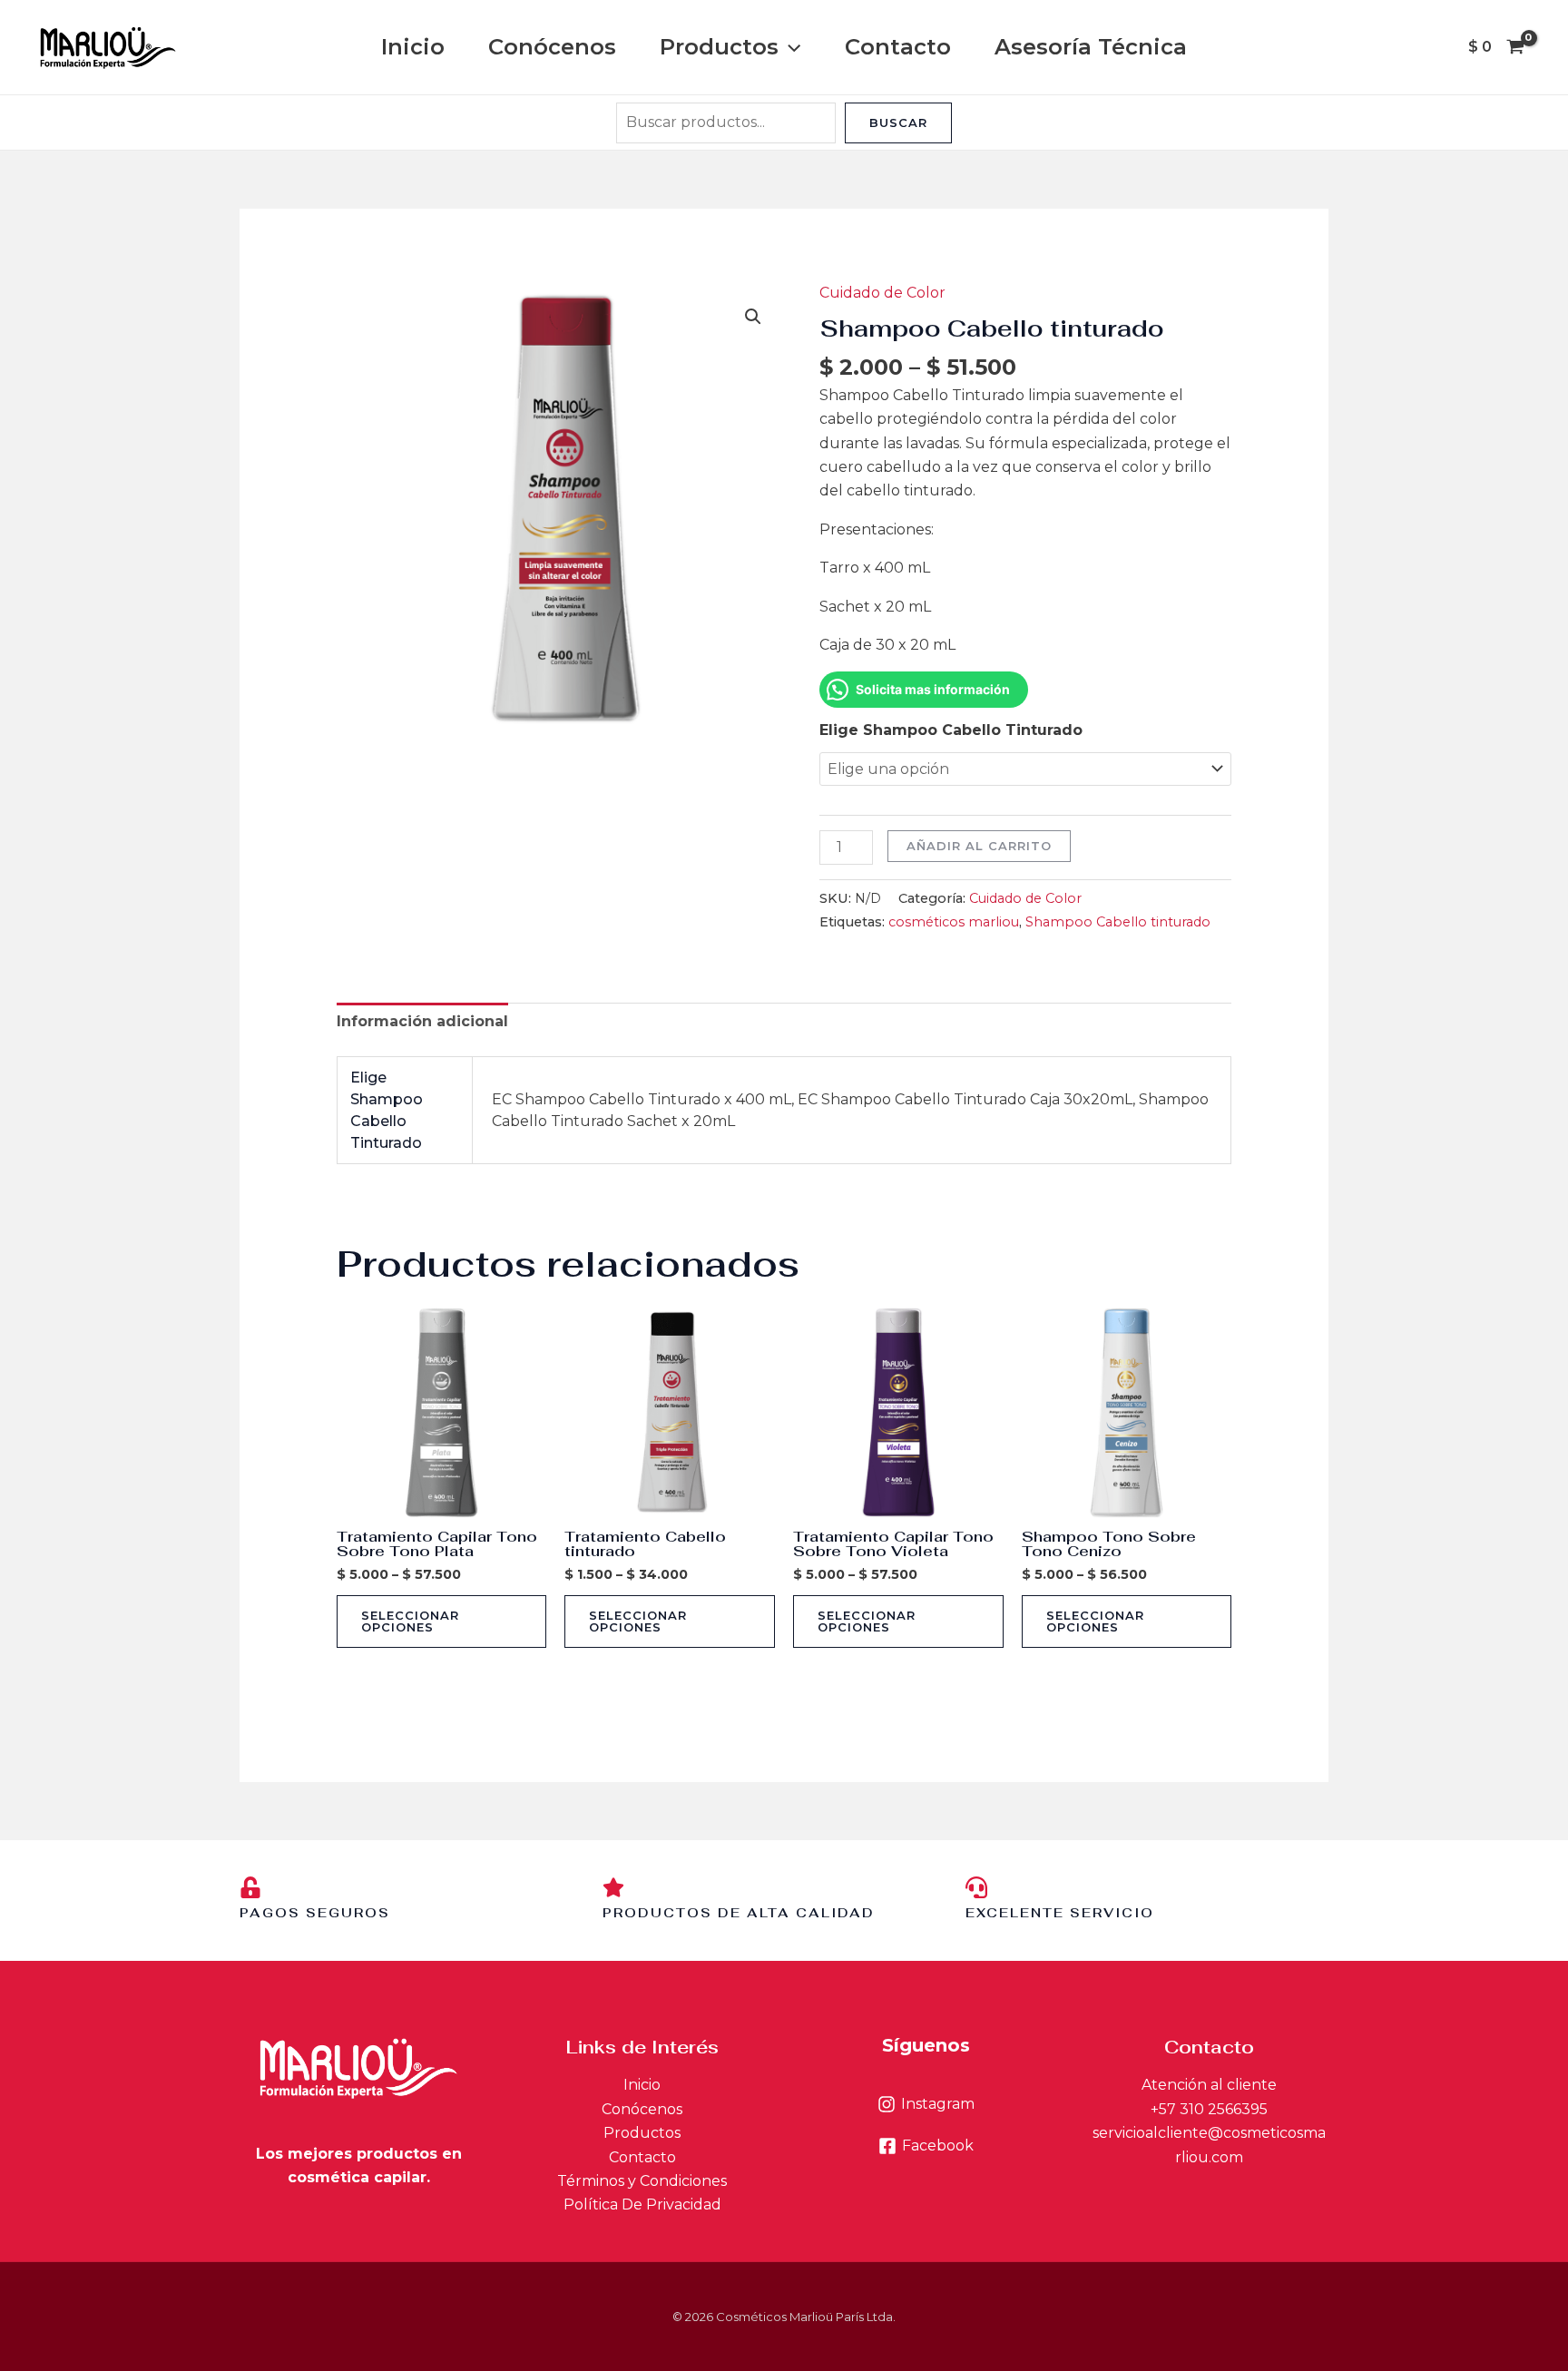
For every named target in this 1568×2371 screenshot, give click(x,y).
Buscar (898, 122)
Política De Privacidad (642, 2204)
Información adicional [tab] (422, 1021)
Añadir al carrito (979, 846)
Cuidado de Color (882, 293)
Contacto (898, 47)
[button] (789, 47)
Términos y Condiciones (642, 2181)
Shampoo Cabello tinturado (1118, 922)
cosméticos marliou (954, 922)
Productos (719, 47)
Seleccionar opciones (410, 1621)
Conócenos (552, 47)
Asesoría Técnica (1091, 47)
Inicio (413, 47)
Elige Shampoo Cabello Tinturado (951, 730)
